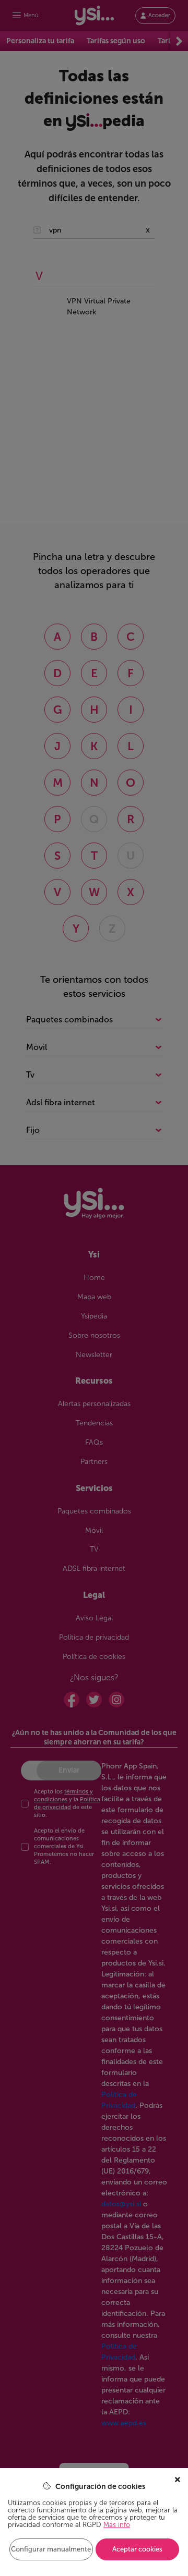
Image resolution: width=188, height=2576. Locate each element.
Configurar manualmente (51, 2549)
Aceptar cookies (137, 2549)
